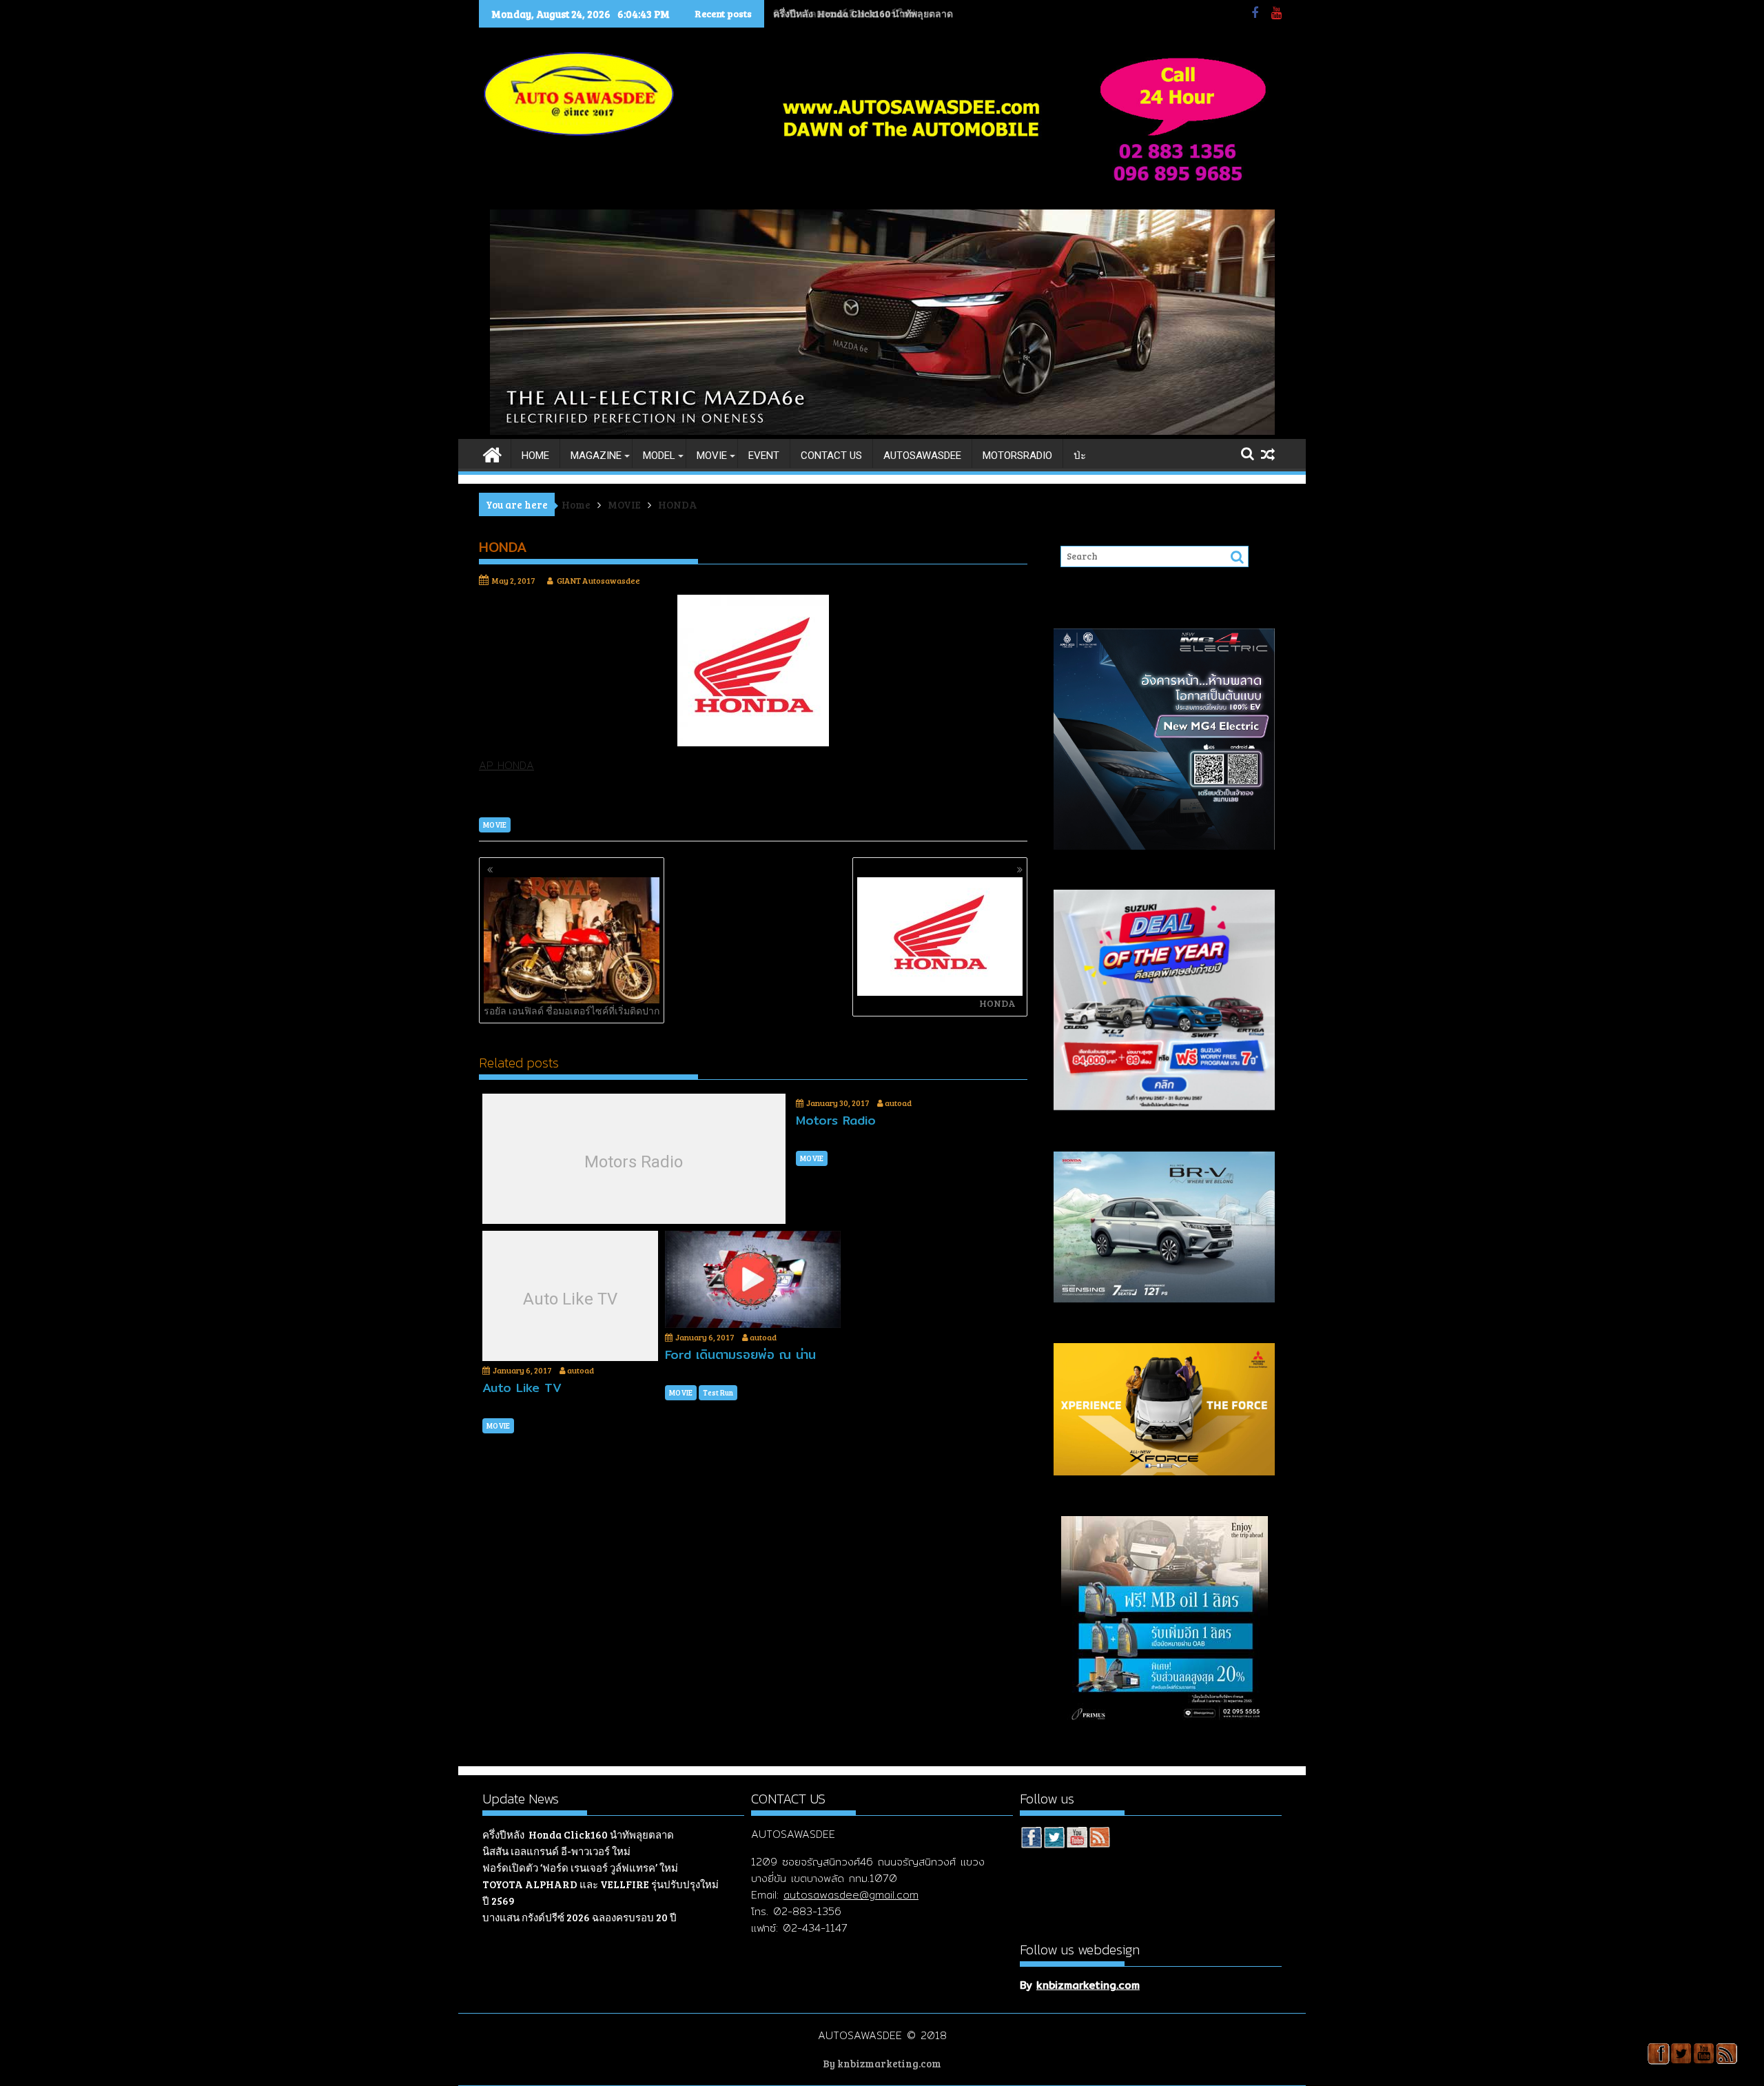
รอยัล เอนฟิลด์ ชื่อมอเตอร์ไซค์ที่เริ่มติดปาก (572, 1011)
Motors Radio (634, 1162)
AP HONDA (506, 765)
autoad (898, 1103)
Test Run (718, 1392)
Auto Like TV (570, 1299)
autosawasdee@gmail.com (851, 1895)
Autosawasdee (922, 456)
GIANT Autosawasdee (598, 580)
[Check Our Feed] (1099, 1839)
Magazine (596, 456)
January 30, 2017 (838, 1103)
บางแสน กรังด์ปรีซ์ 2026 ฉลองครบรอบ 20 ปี (580, 1917)
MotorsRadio (1017, 456)
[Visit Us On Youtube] (1077, 1839)
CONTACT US (831, 456)
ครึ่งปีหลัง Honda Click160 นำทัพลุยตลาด (578, 1834)
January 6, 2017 (522, 1370)
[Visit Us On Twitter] (1054, 1839)
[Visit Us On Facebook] (1031, 1839)
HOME (535, 456)
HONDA (997, 1003)
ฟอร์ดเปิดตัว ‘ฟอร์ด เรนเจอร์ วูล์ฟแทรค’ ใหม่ (580, 1868)
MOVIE (712, 456)
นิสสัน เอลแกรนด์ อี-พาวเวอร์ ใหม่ (845, 13)
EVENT (764, 456)
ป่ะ (1080, 456)
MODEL (659, 456)
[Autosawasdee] (882, 431)
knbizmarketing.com (1088, 1985)
